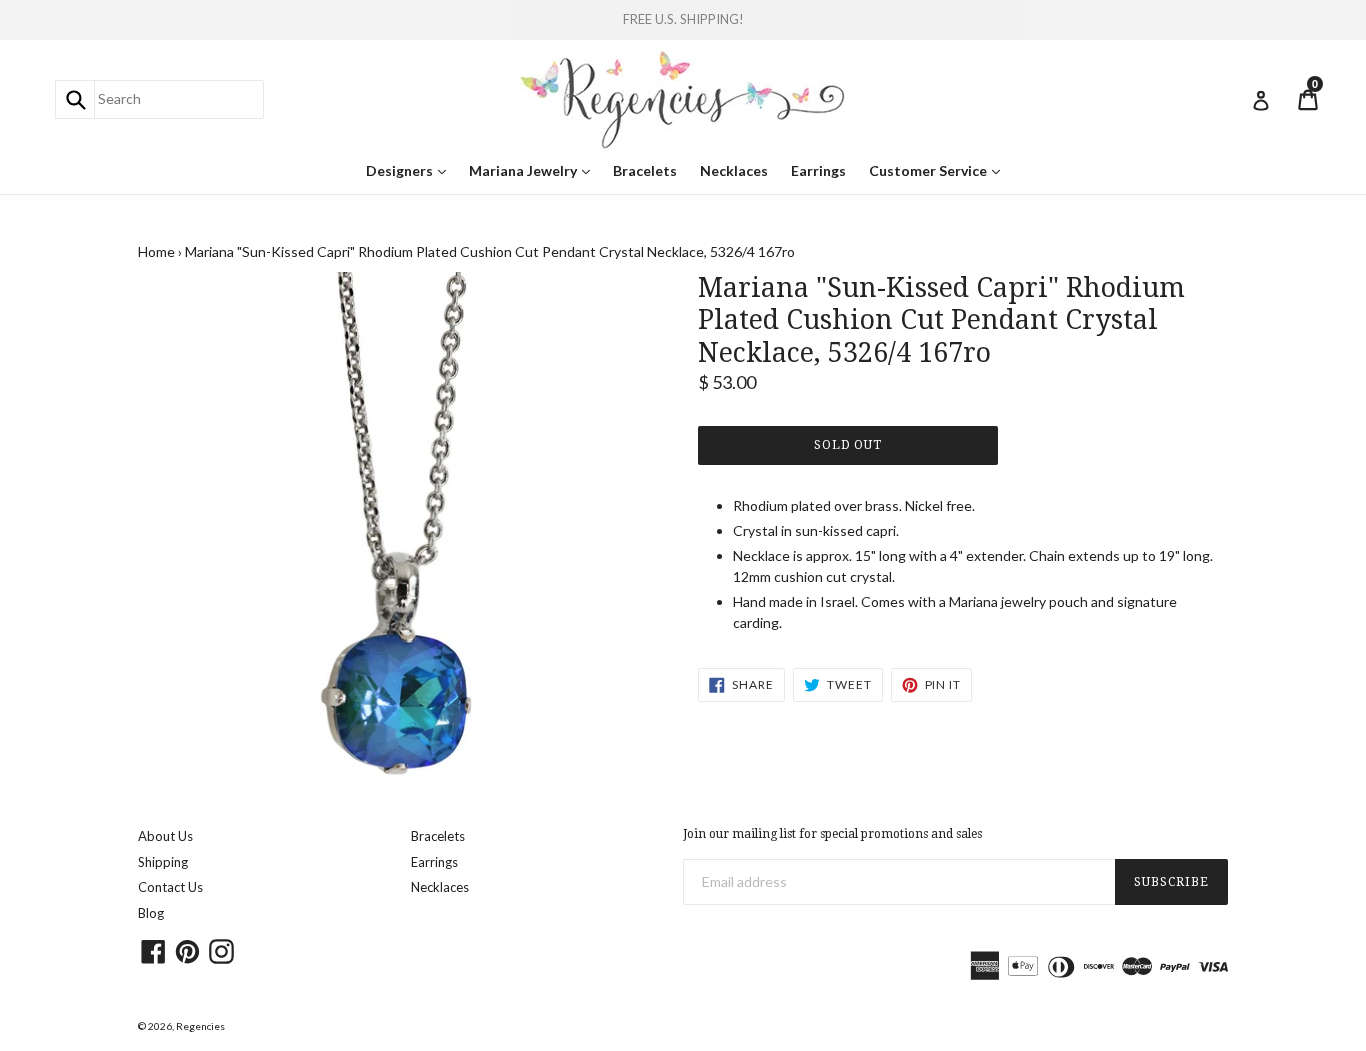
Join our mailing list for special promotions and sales (832, 834)
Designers (411, 170)
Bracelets (645, 170)
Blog (151, 913)
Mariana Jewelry (534, 170)
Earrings (818, 170)
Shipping (163, 862)
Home (156, 251)
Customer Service (939, 170)
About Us (165, 836)
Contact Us (170, 887)
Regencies (200, 1026)
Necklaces (734, 170)
